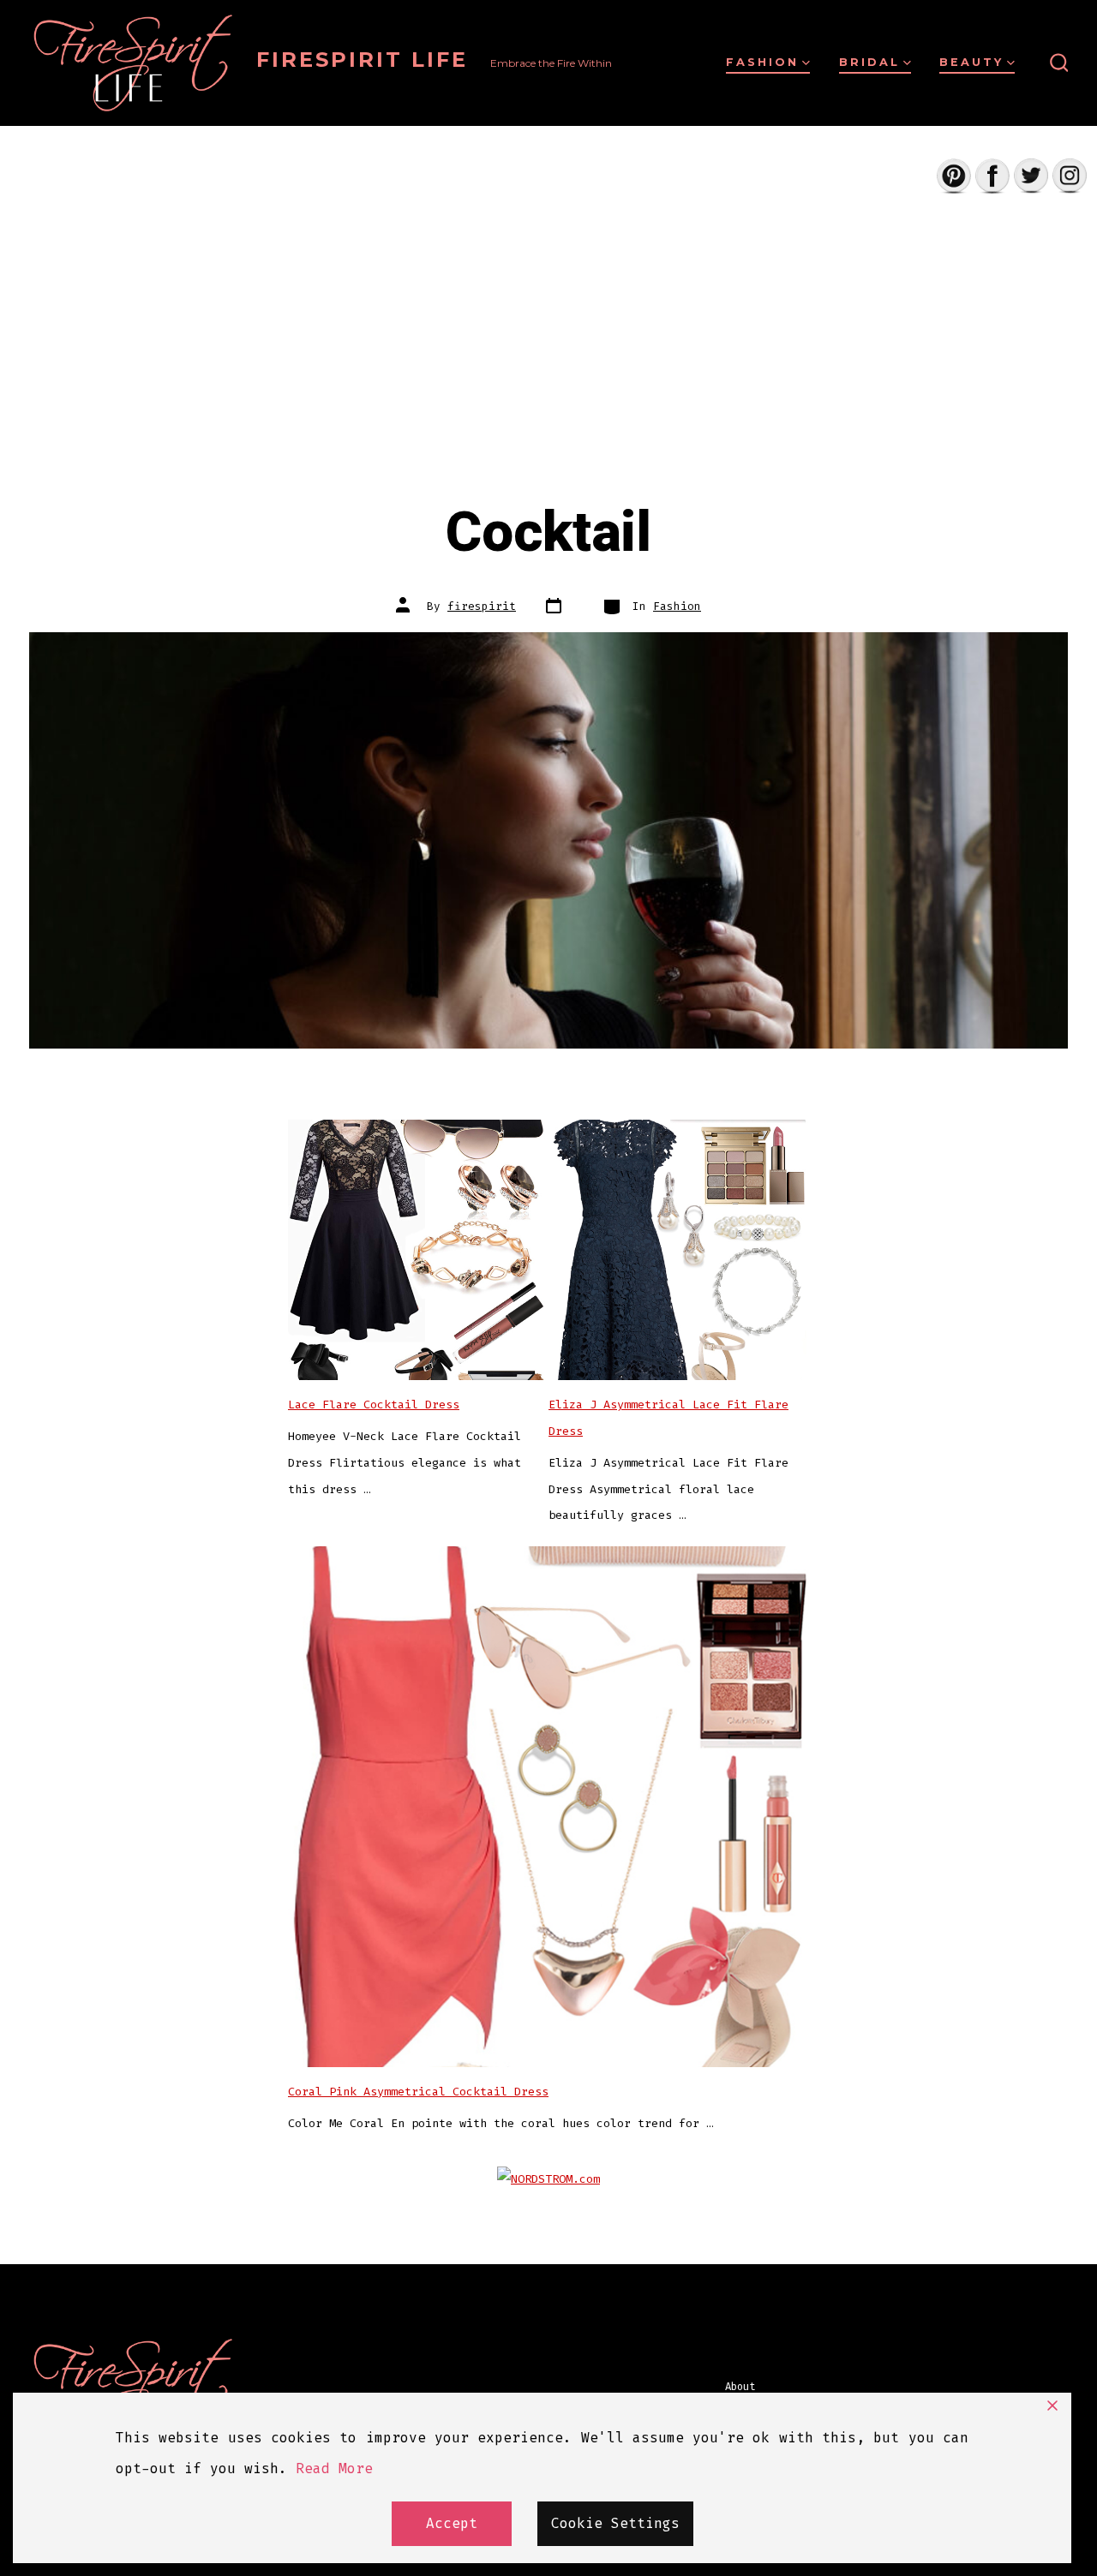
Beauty (971, 62)
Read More (334, 2468)
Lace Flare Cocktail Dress (374, 1405)
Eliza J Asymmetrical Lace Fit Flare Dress (668, 1418)
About (740, 2387)
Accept (452, 2523)
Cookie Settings (615, 2523)
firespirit (482, 606)
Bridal (869, 62)
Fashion (762, 62)
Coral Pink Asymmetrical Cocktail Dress (418, 2092)
